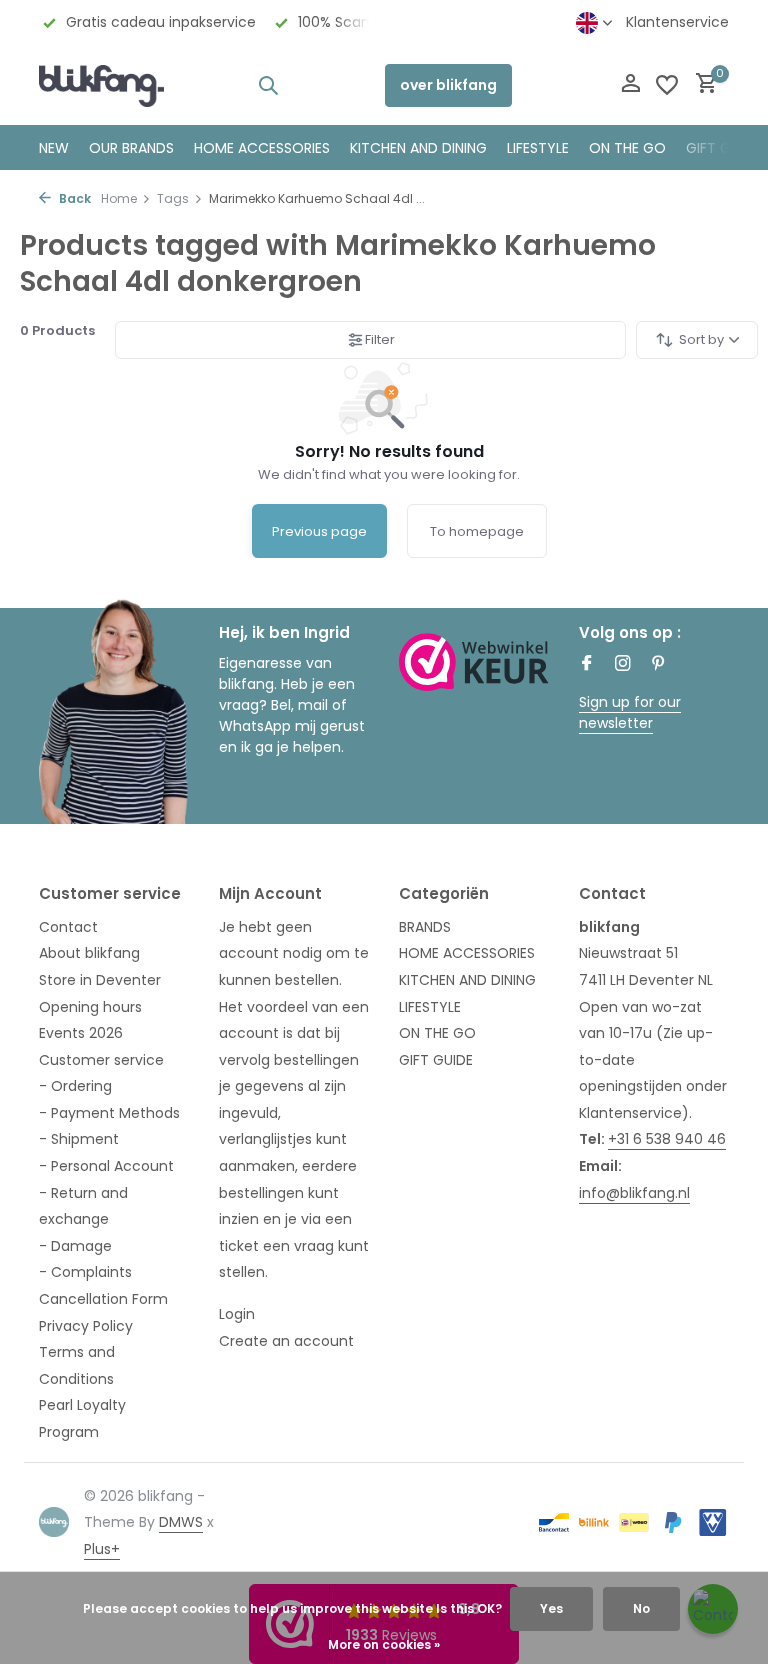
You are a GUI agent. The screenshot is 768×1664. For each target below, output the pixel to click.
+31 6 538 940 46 (667, 1139)
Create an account (286, 1341)
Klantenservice (677, 22)
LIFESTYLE (430, 1007)
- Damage (75, 1246)
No (641, 1608)
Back (73, 198)
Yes (551, 1608)
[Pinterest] (659, 665)
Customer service (101, 1060)
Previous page (319, 531)
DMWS (181, 1522)
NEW (54, 148)
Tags (173, 198)
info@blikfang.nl (634, 1193)
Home (119, 198)
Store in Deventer (100, 980)
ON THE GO (627, 148)
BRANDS (425, 927)
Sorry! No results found (389, 451)
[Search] (268, 85)
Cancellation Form (103, 1299)
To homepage (477, 531)
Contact (68, 927)
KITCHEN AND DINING (418, 148)
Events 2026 (81, 1033)
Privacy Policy (86, 1326)
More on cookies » (384, 1644)
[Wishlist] (667, 85)
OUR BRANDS (131, 148)
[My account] (630, 85)
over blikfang (448, 85)
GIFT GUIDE (436, 1060)
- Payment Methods (109, 1113)
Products (57, 330)
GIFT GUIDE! (725, 148)
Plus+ (102, 1549)
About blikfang (89, 953)
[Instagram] (623, 665)
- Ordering (75, 1086)
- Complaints (85, 1272)
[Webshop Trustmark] (474, 661)
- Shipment (79, 1139)
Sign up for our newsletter (630, 712)
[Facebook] (587, 665)
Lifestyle (538, 148)
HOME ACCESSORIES (262, 148)
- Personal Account (106, 1166)
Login (237, 1314)
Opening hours (90, 1007)
